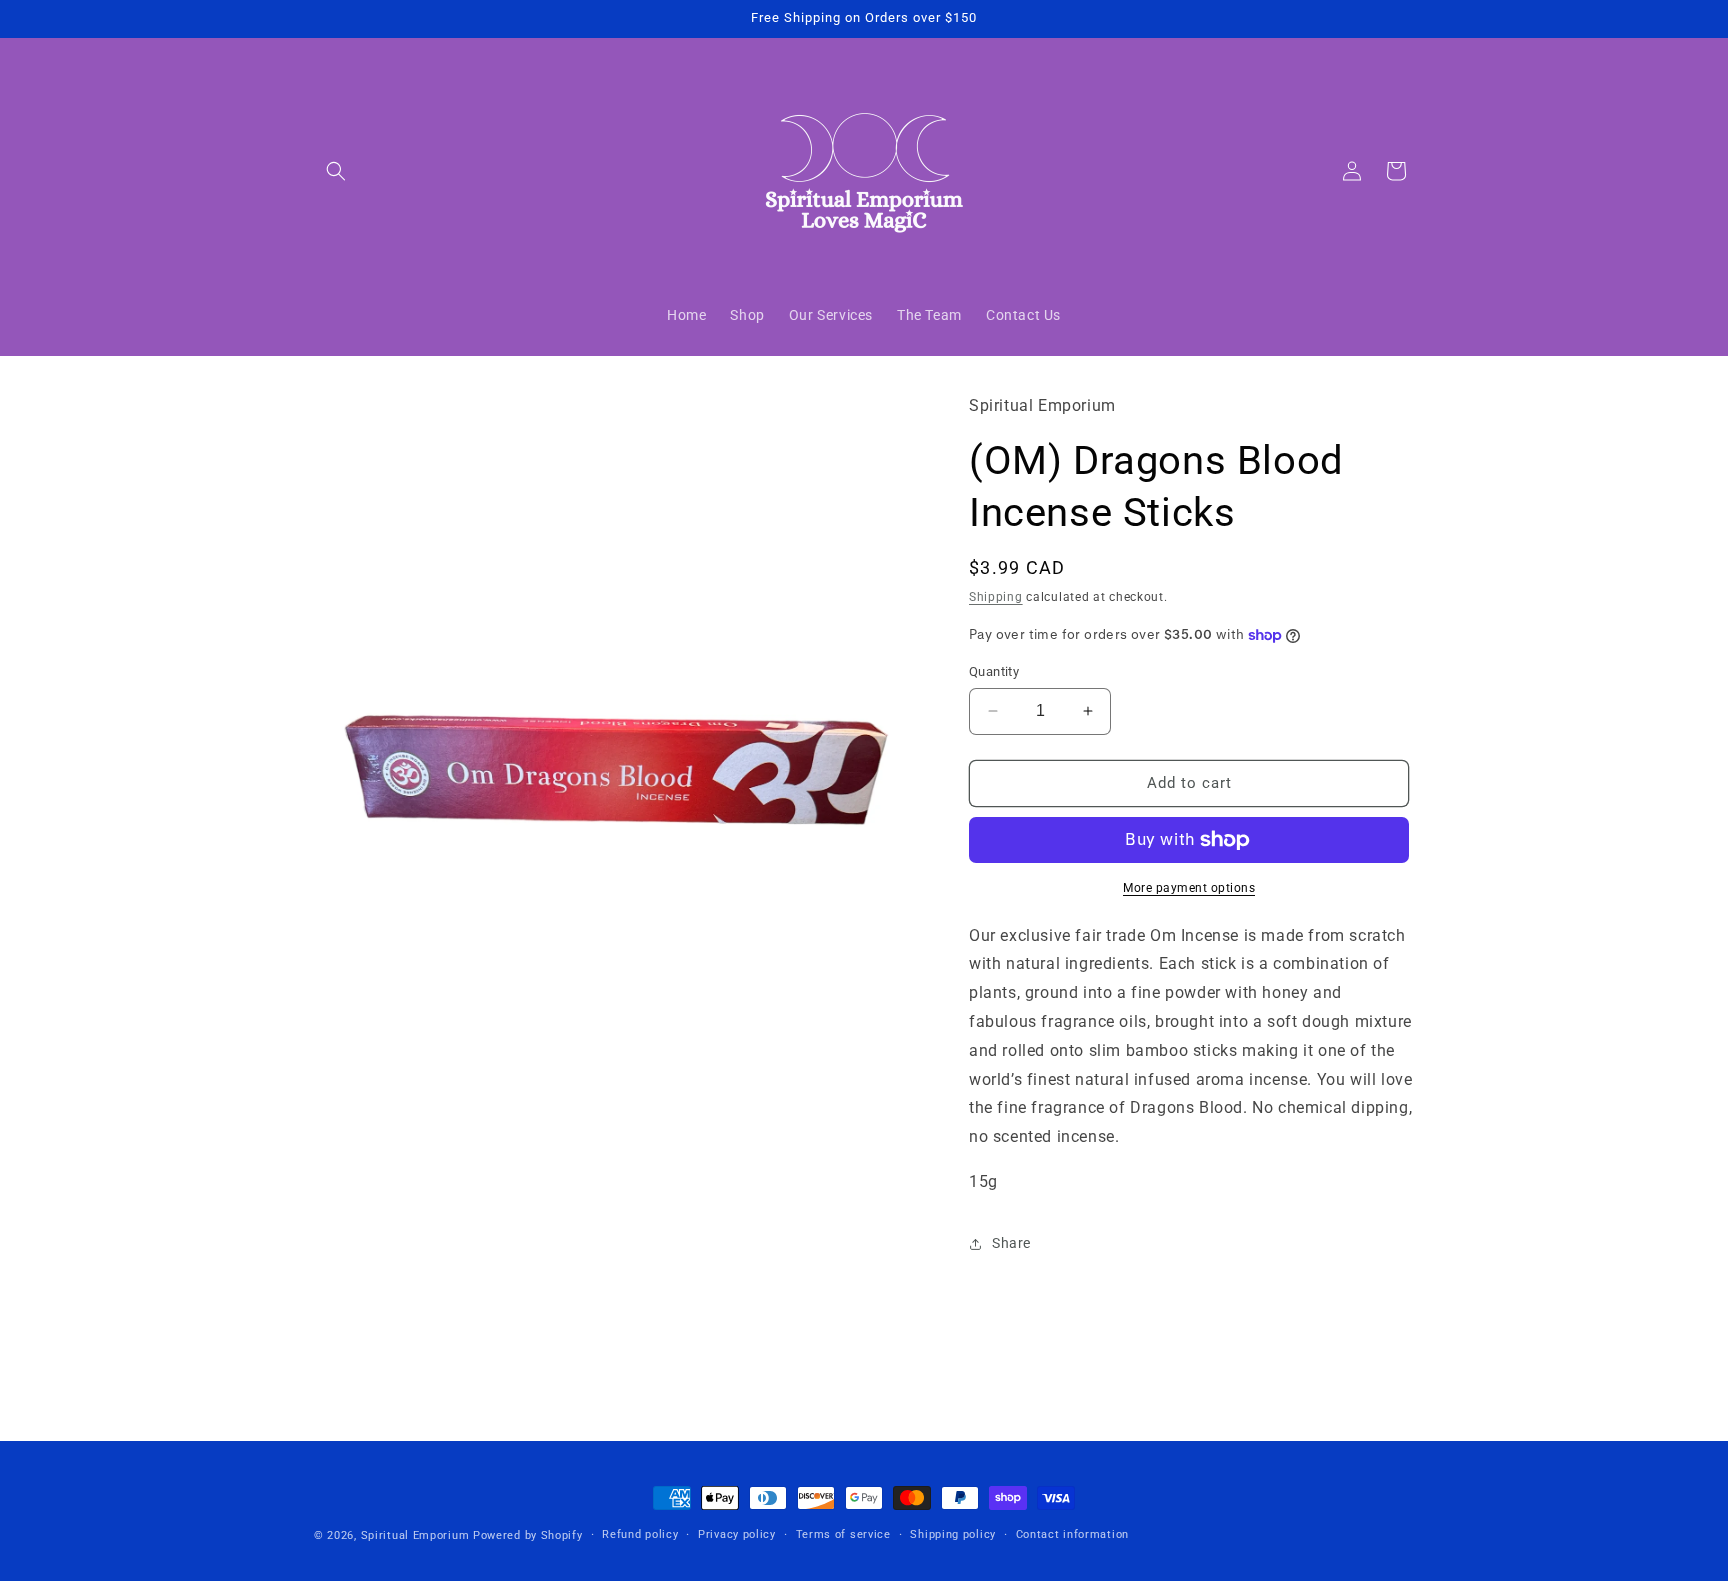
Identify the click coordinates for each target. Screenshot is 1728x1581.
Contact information (1072, 1534)
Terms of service (843, 1534)
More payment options (1189, 888)
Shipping (996, 597)
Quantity (994, 671)
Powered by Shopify (528, 1535)
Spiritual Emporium (415, 1535)
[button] (336, 171)
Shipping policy (953, 1534)
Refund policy (640, 1534)
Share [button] (1011, 1243)
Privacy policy (737, 1534)
